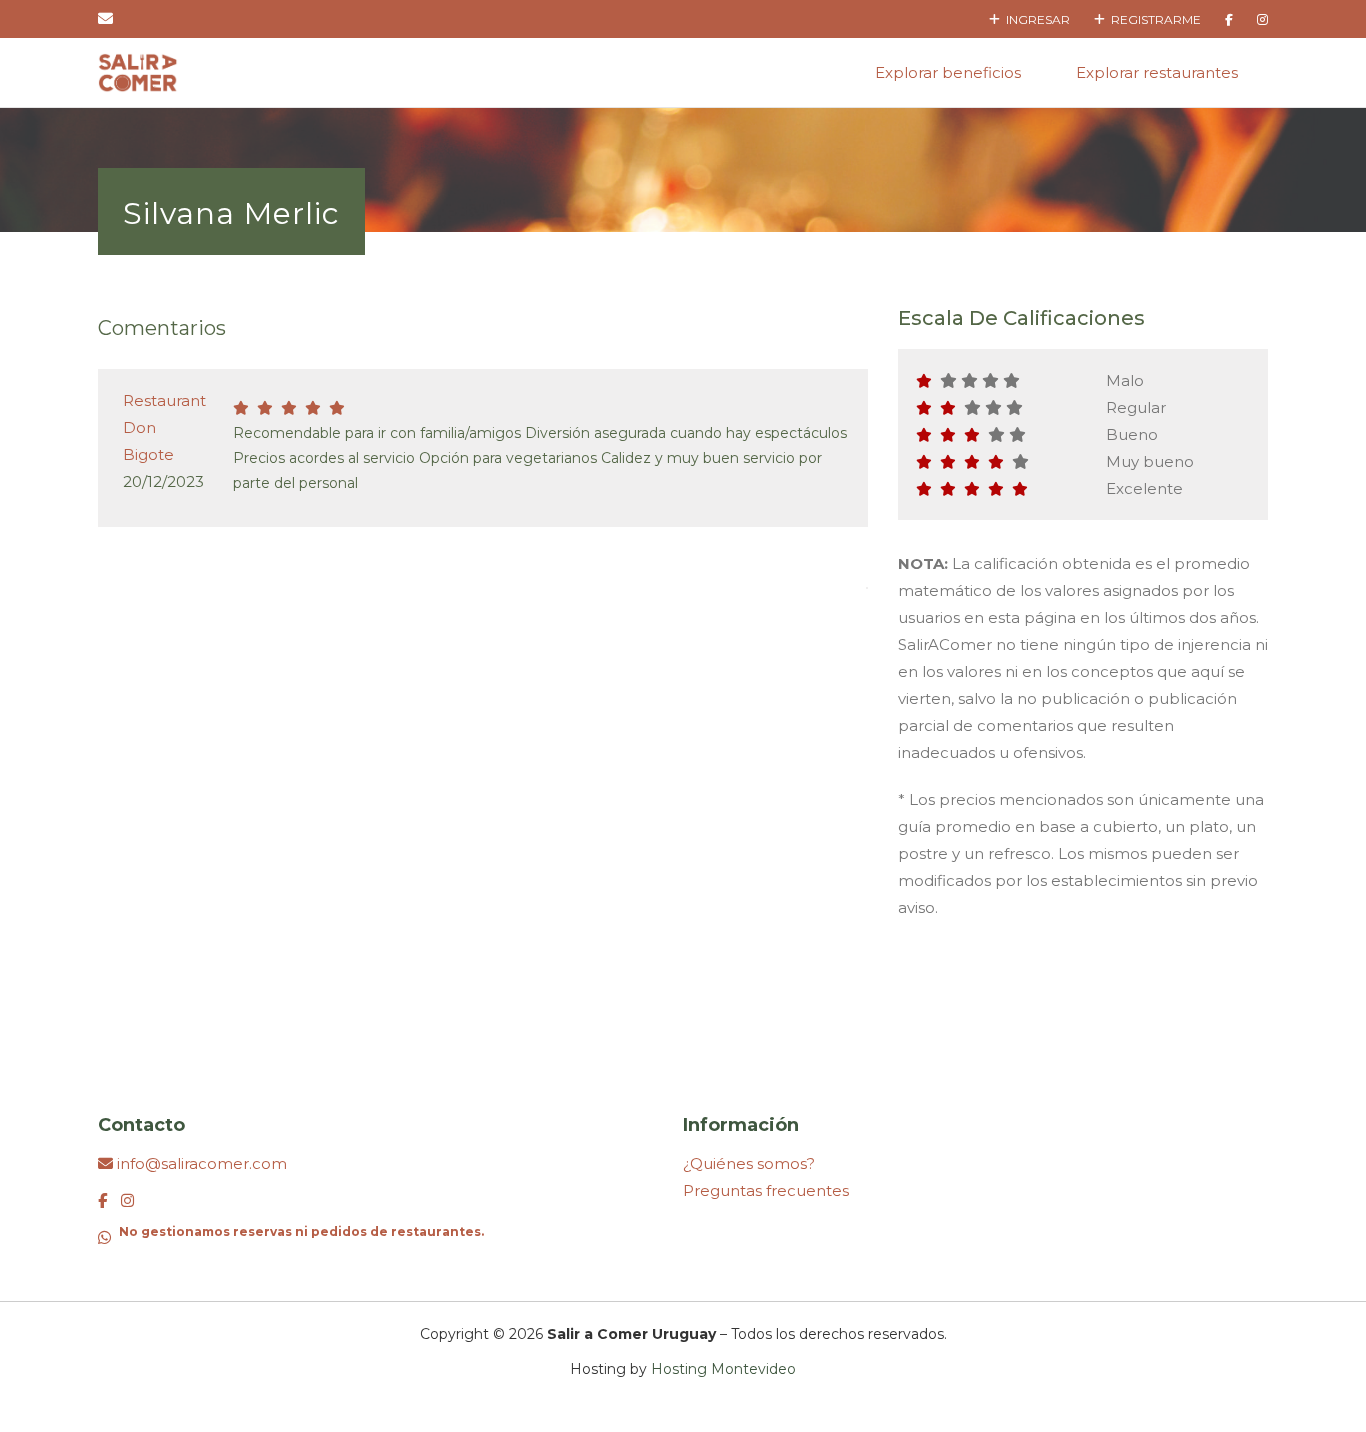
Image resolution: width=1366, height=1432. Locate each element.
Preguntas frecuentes (766, 1190)
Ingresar (1035, 19)
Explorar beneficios (948, 72)
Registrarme (1153, 19)
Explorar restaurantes (1157, 72)
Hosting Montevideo (723, 1369)
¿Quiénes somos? (749, 1163)
